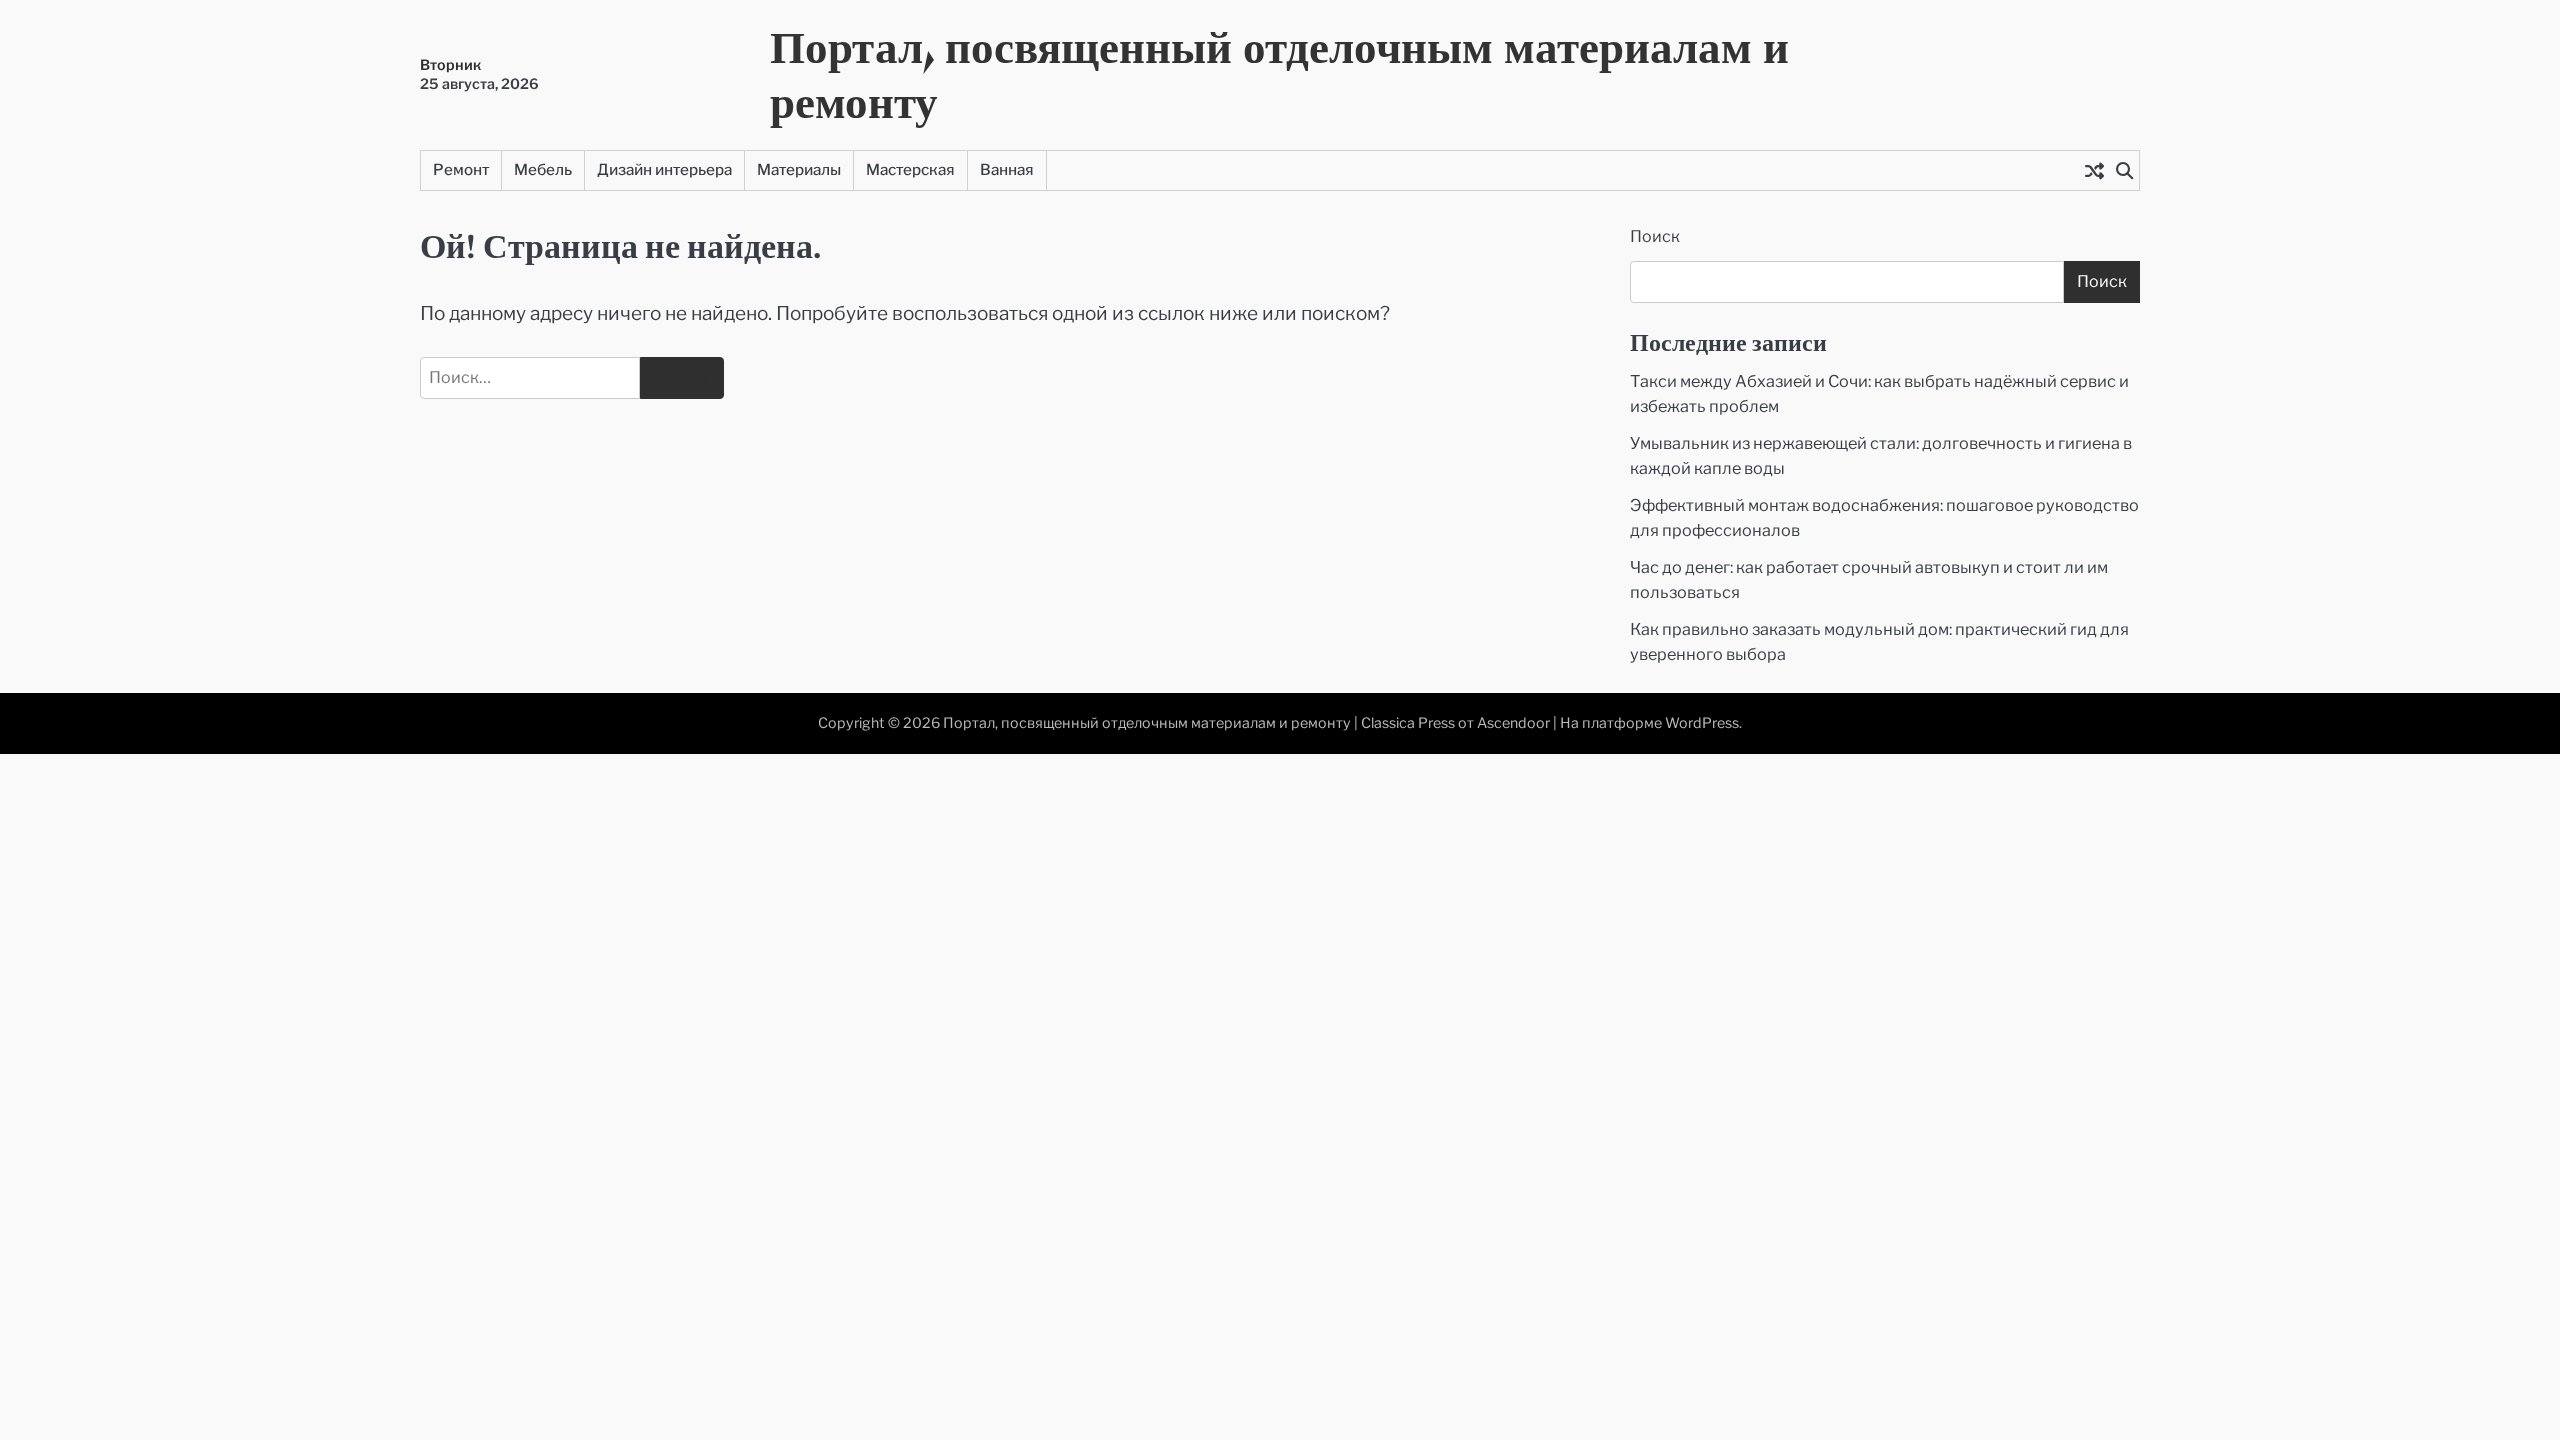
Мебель (543, 169)
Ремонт (461, 169)
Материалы (799, 169)
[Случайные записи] (2094, 170)
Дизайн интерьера (664, 169)
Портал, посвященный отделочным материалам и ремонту (1279, 74)
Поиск (1655, 236)
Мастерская (910, 169)
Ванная (1007, 169)
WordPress (1702, 723)
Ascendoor (1513, 723)
